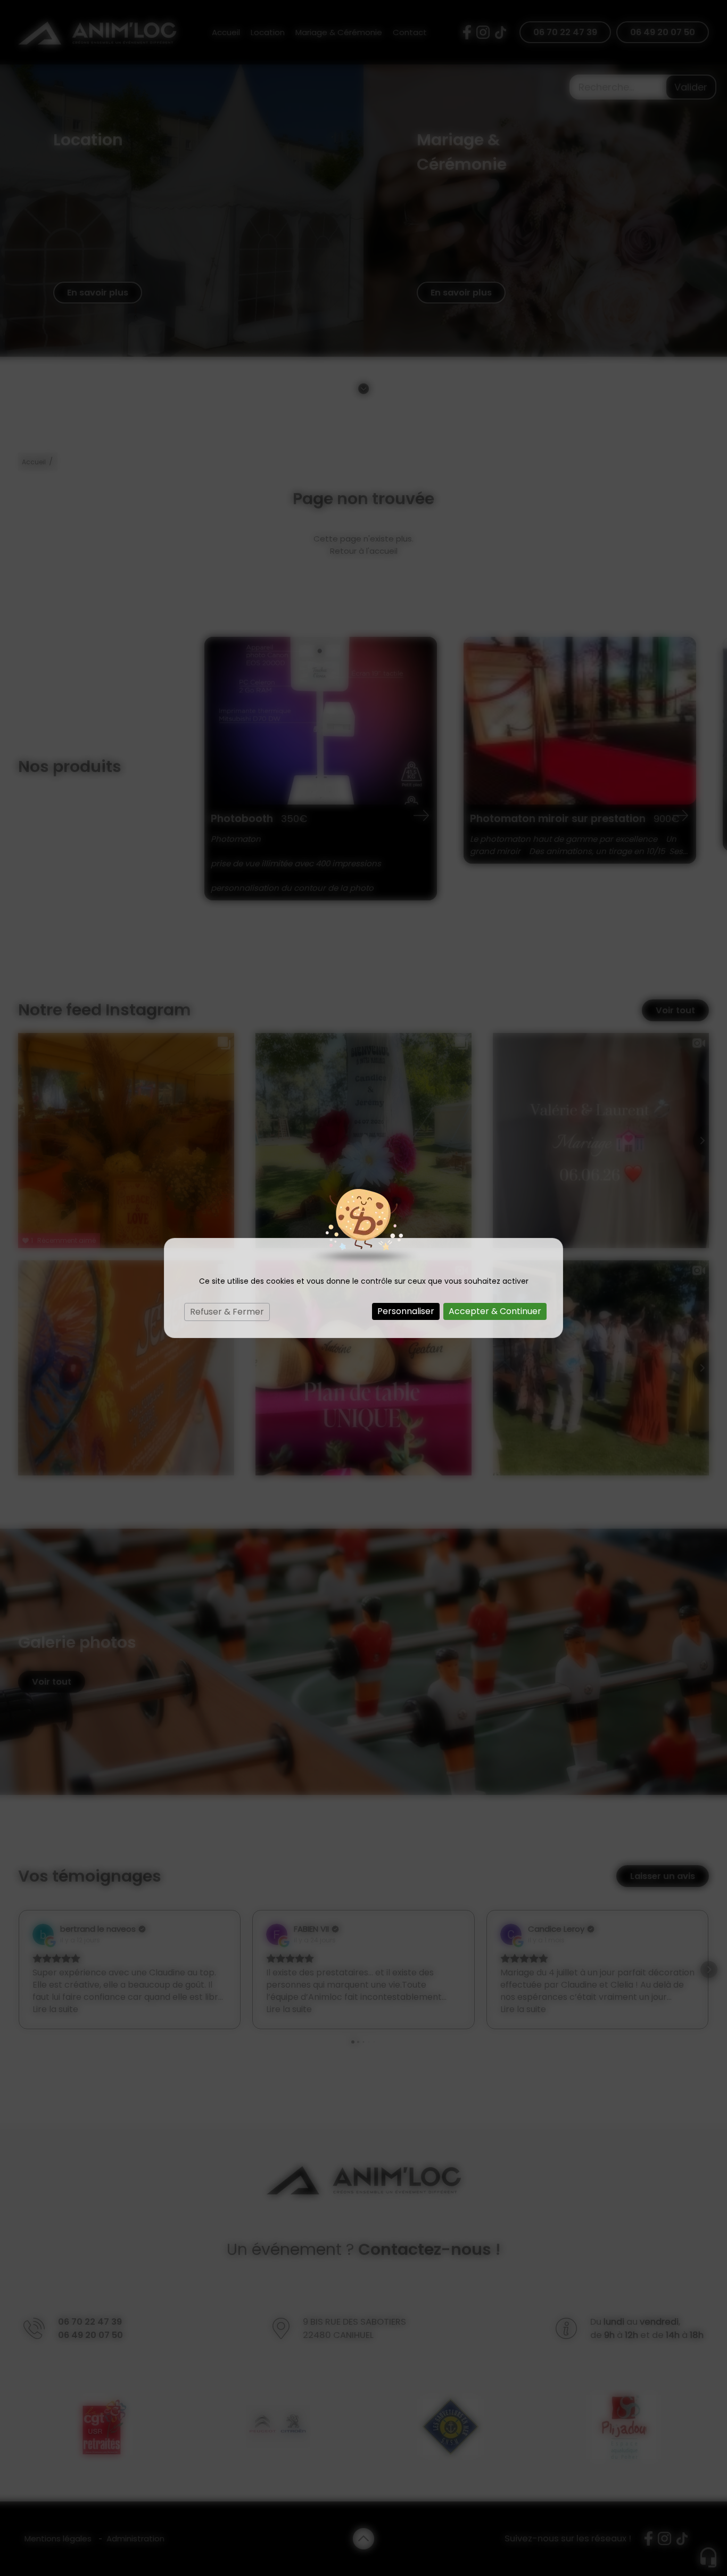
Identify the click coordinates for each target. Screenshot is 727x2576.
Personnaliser (406, 1311)
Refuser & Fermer (227, 1312)
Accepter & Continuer (495, 1311)
